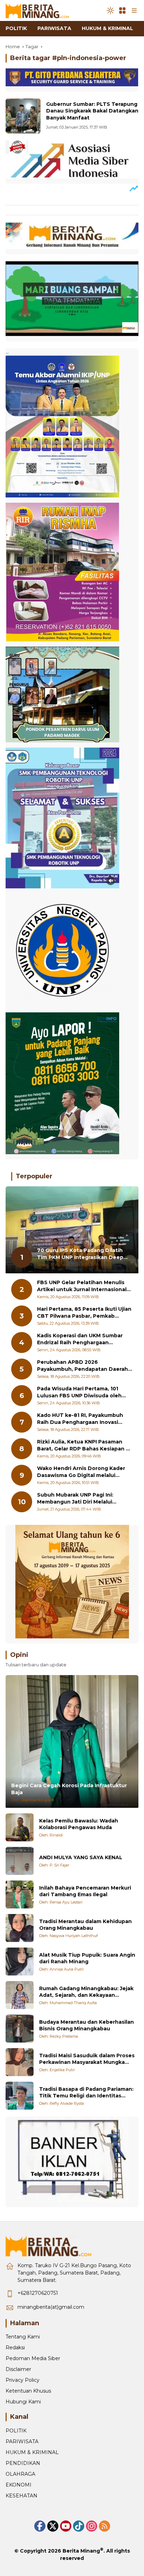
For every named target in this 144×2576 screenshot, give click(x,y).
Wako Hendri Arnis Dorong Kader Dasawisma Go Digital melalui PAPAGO (81, 1472)
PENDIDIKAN (23, 2463)
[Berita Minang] (41, 10)
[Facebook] (40, 2526)
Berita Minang (81, 2551)
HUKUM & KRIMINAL (32, 2452)
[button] (110, 10)
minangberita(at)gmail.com (51, 2307)
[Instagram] (92, 2526)
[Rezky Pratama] (20, 2029)
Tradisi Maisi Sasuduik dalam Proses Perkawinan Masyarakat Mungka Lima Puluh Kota (87, 2059)
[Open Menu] (122, 10)
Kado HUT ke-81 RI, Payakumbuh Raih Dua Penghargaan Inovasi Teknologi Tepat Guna (80, 1419)
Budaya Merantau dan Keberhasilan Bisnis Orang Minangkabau (87, 2025)
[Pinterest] (66, 2526)
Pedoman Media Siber (33, 2358)
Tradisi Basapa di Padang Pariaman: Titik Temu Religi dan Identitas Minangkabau (86, 2093)
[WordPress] (79, 2526)
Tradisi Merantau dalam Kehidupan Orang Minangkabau (85, 1925)
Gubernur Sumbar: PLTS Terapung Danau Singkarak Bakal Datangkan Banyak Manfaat (92, 111)
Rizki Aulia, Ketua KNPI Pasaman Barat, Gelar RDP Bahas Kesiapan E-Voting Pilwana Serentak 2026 (84, 1445)
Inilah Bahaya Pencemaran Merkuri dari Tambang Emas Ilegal (85, 1891)
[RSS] (105, 2526)
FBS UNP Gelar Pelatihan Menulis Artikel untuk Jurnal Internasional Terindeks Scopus (82, 1286)
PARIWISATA (22, 2442)
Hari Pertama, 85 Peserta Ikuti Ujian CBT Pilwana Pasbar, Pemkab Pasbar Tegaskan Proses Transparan (84, 1313)
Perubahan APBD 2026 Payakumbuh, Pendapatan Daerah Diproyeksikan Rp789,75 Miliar (82, 1366)
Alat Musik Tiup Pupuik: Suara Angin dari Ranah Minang (87, 1958)
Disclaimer (18, 2369)
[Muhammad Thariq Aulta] (20, 1995)
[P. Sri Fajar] (20, 1861)
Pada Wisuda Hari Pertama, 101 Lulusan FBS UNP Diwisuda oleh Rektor (79, 1392)
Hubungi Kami (23, 2402)
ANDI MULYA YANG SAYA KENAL (81, 1857)
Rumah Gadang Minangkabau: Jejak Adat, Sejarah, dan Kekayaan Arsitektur (86, 1992)
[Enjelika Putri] (20, 2062)
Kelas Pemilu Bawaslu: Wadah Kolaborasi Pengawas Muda (79, 1824)
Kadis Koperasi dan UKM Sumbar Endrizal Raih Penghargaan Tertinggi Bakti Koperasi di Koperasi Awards (85, 1339)
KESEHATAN (21, 2496)
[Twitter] (53, 2526)
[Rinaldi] (20, 1827)
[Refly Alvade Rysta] (20, 2096)
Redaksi (15, 2348)
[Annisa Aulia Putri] (20, 1962)
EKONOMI (19, 2485)
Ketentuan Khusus (28, 2391)
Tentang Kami (23, 2337)
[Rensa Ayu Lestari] (20, 1894)
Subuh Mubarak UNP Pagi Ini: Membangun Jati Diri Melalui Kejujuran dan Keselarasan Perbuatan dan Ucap (75, 1498)
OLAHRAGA (20, 2474)
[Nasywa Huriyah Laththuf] (20, 1928)
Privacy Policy (23, 2380)
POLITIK (16, 2431)
